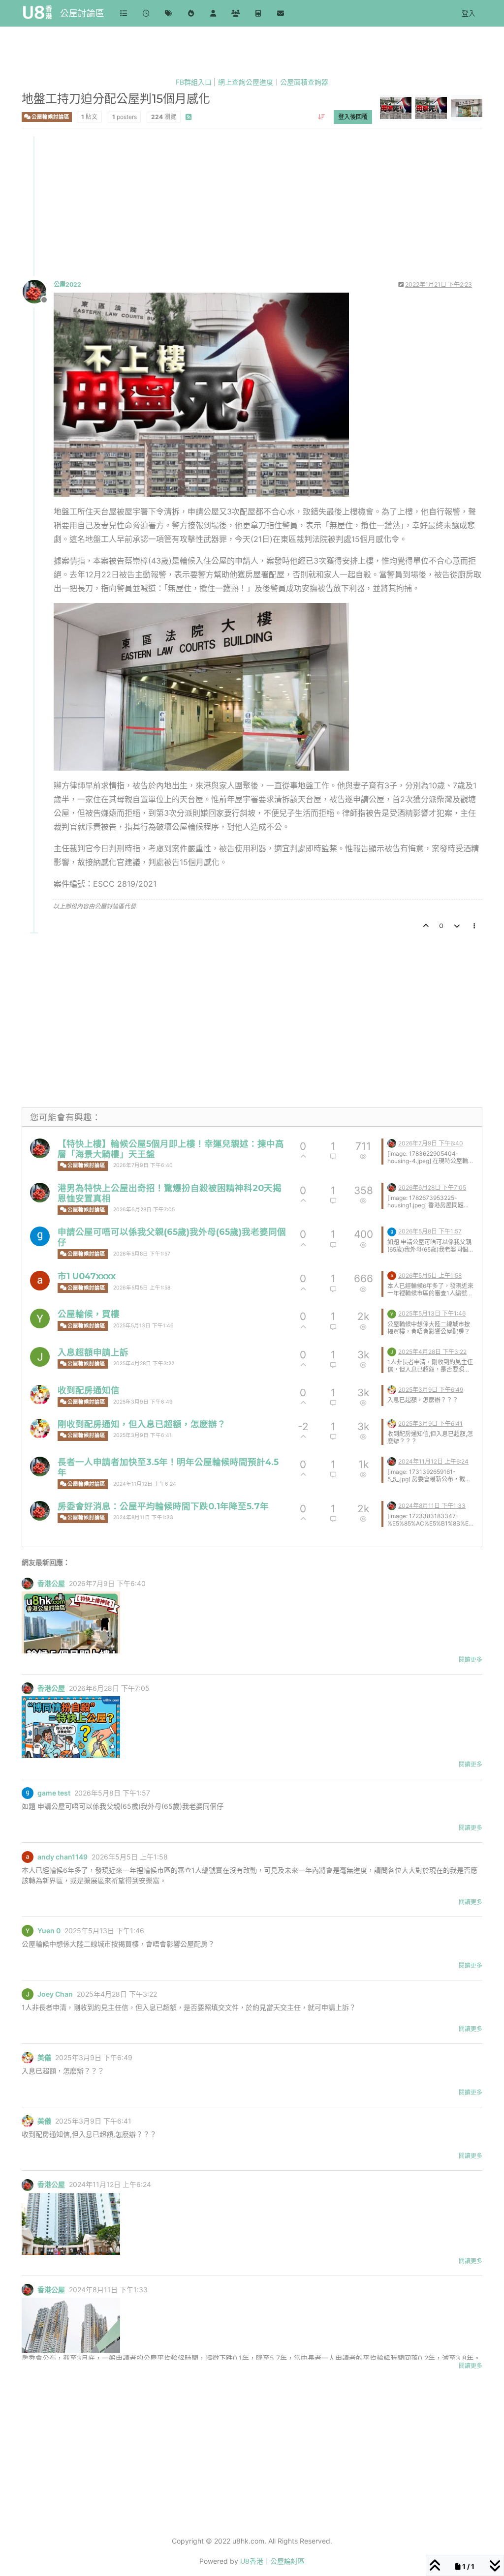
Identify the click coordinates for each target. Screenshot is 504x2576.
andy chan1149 (63, 1857)
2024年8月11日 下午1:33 (143, 1517)
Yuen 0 (49, 1931)
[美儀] (40, 1395)
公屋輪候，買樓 (89, 1314)
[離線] (38, 291)
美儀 (44, 2058)
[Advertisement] (252, 205)
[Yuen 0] (40, 1318)
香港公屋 (51, 1584)
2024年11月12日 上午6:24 (145, 1484)
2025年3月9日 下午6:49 (143, 1402)
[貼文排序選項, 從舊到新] (322, 117)
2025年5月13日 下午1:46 (143, 1326)
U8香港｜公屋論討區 (272, 2561)
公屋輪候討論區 (50, 117)
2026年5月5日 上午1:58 (142, 1288)
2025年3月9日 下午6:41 (142, 1435)
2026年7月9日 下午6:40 (143, 1165)
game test (54, 1793)
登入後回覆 (353, 117)
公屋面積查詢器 (304, 82)
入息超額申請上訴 (93, 1352)
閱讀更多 (471, 1660)
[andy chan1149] (40, 1281)
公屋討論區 (82, 13)
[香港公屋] (40, 1148)
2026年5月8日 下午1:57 (142, 1254)
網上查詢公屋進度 (246, 82)
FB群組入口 (194, 82)
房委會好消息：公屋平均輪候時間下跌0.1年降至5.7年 (163, 1506)
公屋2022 (67, 285)
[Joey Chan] (40, 1357)
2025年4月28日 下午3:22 (144, 1363)
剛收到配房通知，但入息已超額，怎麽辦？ (142, 1424)
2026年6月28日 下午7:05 (144, 1210)
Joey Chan (55, 1994)
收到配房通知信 (89, 1390)
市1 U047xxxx (87, 1276)
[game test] (40, 1236)
